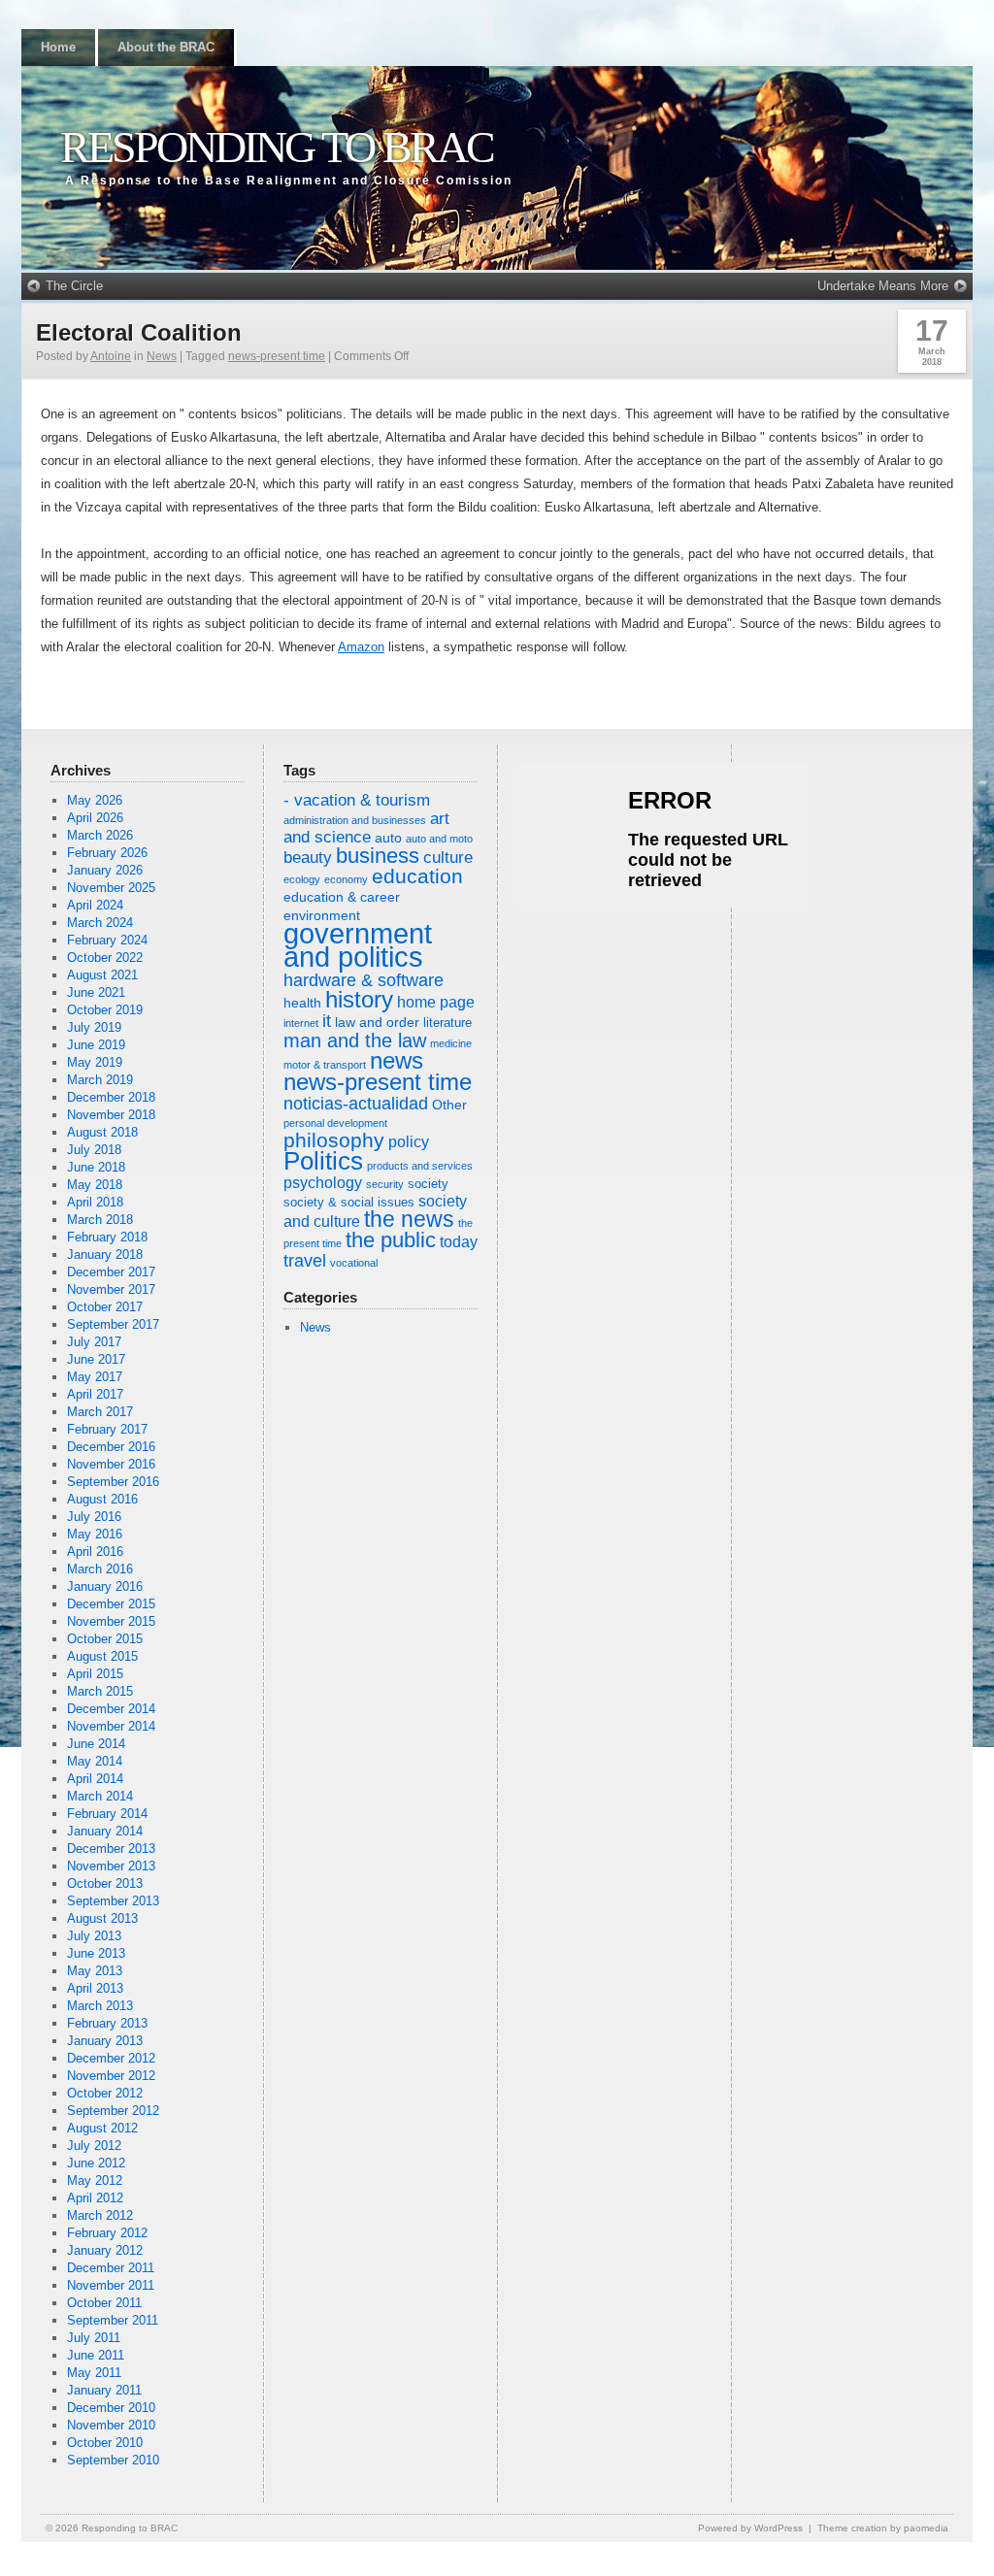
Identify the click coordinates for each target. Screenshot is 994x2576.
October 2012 (105, 2093)
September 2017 (113, 1324)
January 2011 (104, 2390)
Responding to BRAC (277, 147)
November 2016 (111, 1464)
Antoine (111, 356)
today (459, 1242)
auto (388, 838)
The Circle (74, 286)
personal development (335, 1123)
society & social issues (349, 1203)
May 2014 (95, 1761)
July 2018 (94, 1150)
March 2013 (100, 2006)
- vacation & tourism (357, 800)
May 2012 (95, 2180)
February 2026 (107, 853)
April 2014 (95, 1779)
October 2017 (105, 1307)
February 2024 (107, 940)
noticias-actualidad (356, 1104)
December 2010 (111, 2408)
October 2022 (105, 958)
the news (409, 1220)
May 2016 (95, 1534)
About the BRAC (166, 47)
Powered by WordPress (750, 2528)
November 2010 (111, 2425)
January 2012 (105, 2250)
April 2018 (95, 1202)
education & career (342, 897)
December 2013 (111, 1849)
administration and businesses (355, 820)
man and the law (355, 1040)
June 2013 (96, 1953)
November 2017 (111, 1289)
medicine (451, 1043)
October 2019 (105, 1010)
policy (409, 1142)
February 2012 (107, 2233)
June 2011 (96, 2355)
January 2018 (105, 1255)
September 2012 (113, 2111)
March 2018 (100, 1220)
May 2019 (95, 1062)
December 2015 (111, 1604)
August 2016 (102, 1499)
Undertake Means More (883, 286)
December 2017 (111, 1272)
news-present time (277, 356)
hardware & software (364, 980)
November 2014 (111, 1726)
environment (322, 915)
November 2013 (111, 1866)
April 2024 (95, 905)
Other (449, 1105)
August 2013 (102, 1918)
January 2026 (105, 870)
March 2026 (100, 835)
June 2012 (96, 2163)
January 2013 (105, 2041)
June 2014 (96, 1744)
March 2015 (100, 1691)
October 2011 (104, 2303)
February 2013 (107, 2023)
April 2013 (95, 1988)
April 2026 (95, 818)
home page (436, 1002)
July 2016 (94, 1517)
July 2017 (94, 1342)
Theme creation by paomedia (883, 2528)
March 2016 (100, 1569)
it (327, 1021)
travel (305, 1261)
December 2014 (111, 1709)
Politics (323, 1161)
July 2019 (94, 1027)
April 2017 (95, 1394)
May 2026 (95, 800)
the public (391, 1240)
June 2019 (96, 1045)
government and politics (358, 945)
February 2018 (107, 1237)
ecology (302, 879)
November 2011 (111, 2285)
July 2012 (94, 2146)
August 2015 (102, 1656)
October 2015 (105, 1639)
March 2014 (100, 1796)
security (385, 1184)
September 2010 (113, 2460)
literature (447, 1023)
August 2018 (102, 1132)
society (428, 1184)
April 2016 (95, 1552)
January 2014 (105, 1831)
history (359, 999)
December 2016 (111, 1447)
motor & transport (325, 1065)
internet (301, 1023)
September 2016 (113, 1482)
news (397, 1060)
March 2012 (100, 2215)
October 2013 (105, 1883)
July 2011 (94, 2338)
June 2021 (96, 992)
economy (346, 879)
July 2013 (94, 1936)
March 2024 (100, 923)
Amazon (361, 647)
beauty (308, 858)
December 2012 (111, 2058)
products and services (420, 1166)
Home (58, 47)
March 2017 (100, 1412)
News (162, 356)
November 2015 (111, 1621)
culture (448, 858)
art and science (366, 828)
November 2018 (111, 1115)
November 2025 (111, 888)
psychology (323, 1183)
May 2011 (94, 2373)
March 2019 (100, 1080)
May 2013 (95, 1971)
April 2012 (95, 2198)
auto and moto (439, 839)
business (378, 856)
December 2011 (111, 2268)
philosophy (334, 1140)
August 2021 (102, 975)
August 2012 (102, 2128)
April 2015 (95, 1674)
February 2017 (107, 1429)
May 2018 (95, 1185)
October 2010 (105, 2443)
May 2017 (95, 1377)
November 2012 (111, 2076)
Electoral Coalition (139, 332)
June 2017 (96, 1359)
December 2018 (111, 1097)
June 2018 (96, 1167)
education (417, 876)
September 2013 (113, 1901)
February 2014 (107, 1814)
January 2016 (105, 1586)
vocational (354, 1263)
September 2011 (113, 2320)
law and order (377, 1022)
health (302, 1003)
